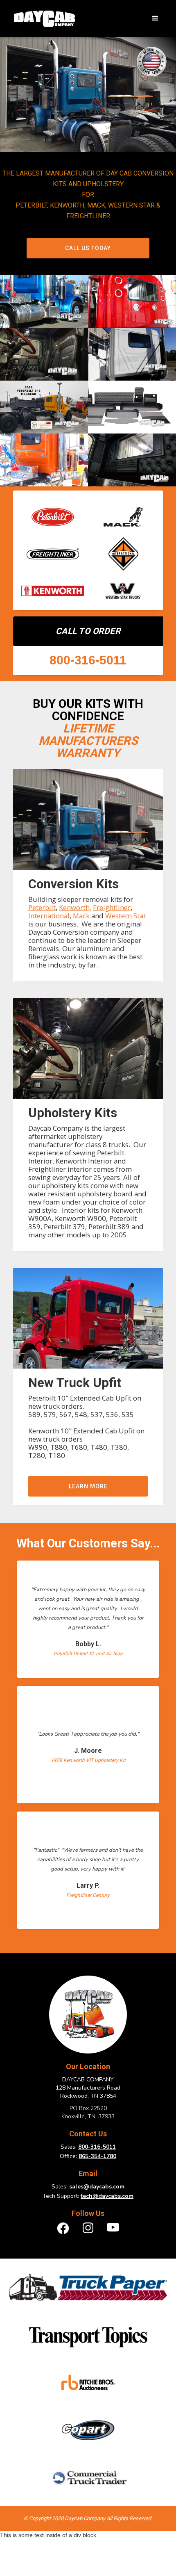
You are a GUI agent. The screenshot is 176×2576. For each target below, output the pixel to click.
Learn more (88, 1486)
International (49, 916)
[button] (155, 18)
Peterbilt (42, 907)
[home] (42, 19)
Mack (81, 916)
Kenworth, (75, 907)
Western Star (126, 916)
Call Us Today (88, 248)
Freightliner (112, 907)
